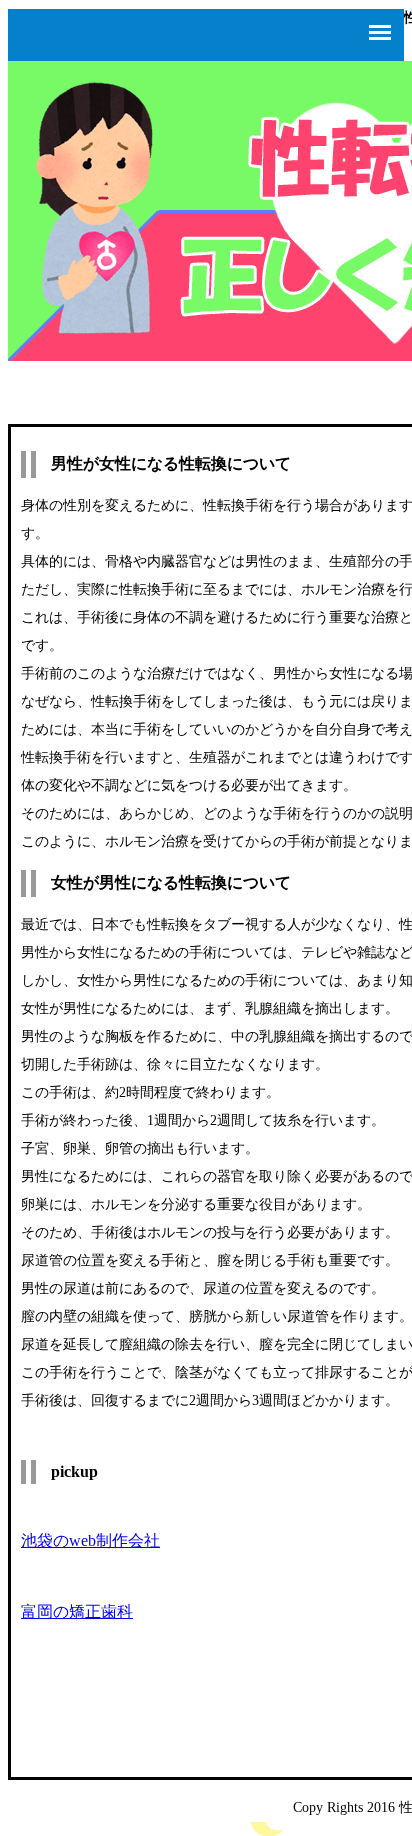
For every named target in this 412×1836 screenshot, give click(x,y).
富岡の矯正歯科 (77, 1611)
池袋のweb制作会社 (90, 1540)
